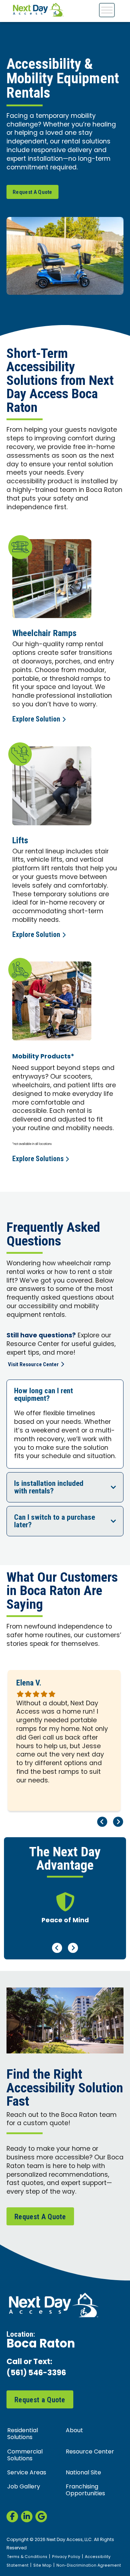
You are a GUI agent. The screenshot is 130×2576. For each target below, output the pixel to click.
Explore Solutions (38, 1159)
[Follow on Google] (41, 2517)
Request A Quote (32, 192)
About (74, 2431)
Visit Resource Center (33, 1364)
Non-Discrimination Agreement (89, 2566)
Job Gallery (24, 2487)
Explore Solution (36, 719)
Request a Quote (40, 2400)
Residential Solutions (23, 2434)
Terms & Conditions (27, 2557)
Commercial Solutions (25, 2455)
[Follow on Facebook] (12, 2517)
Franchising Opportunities (85, 2490)
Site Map (42, 2566)
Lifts (20, 840)
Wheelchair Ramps (44, 633)
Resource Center (90, 2452)
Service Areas (27, 2473)
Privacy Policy (66, 2557)
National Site (83, 2473)
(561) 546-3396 (36, 2374)
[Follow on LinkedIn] (27, 2517)
